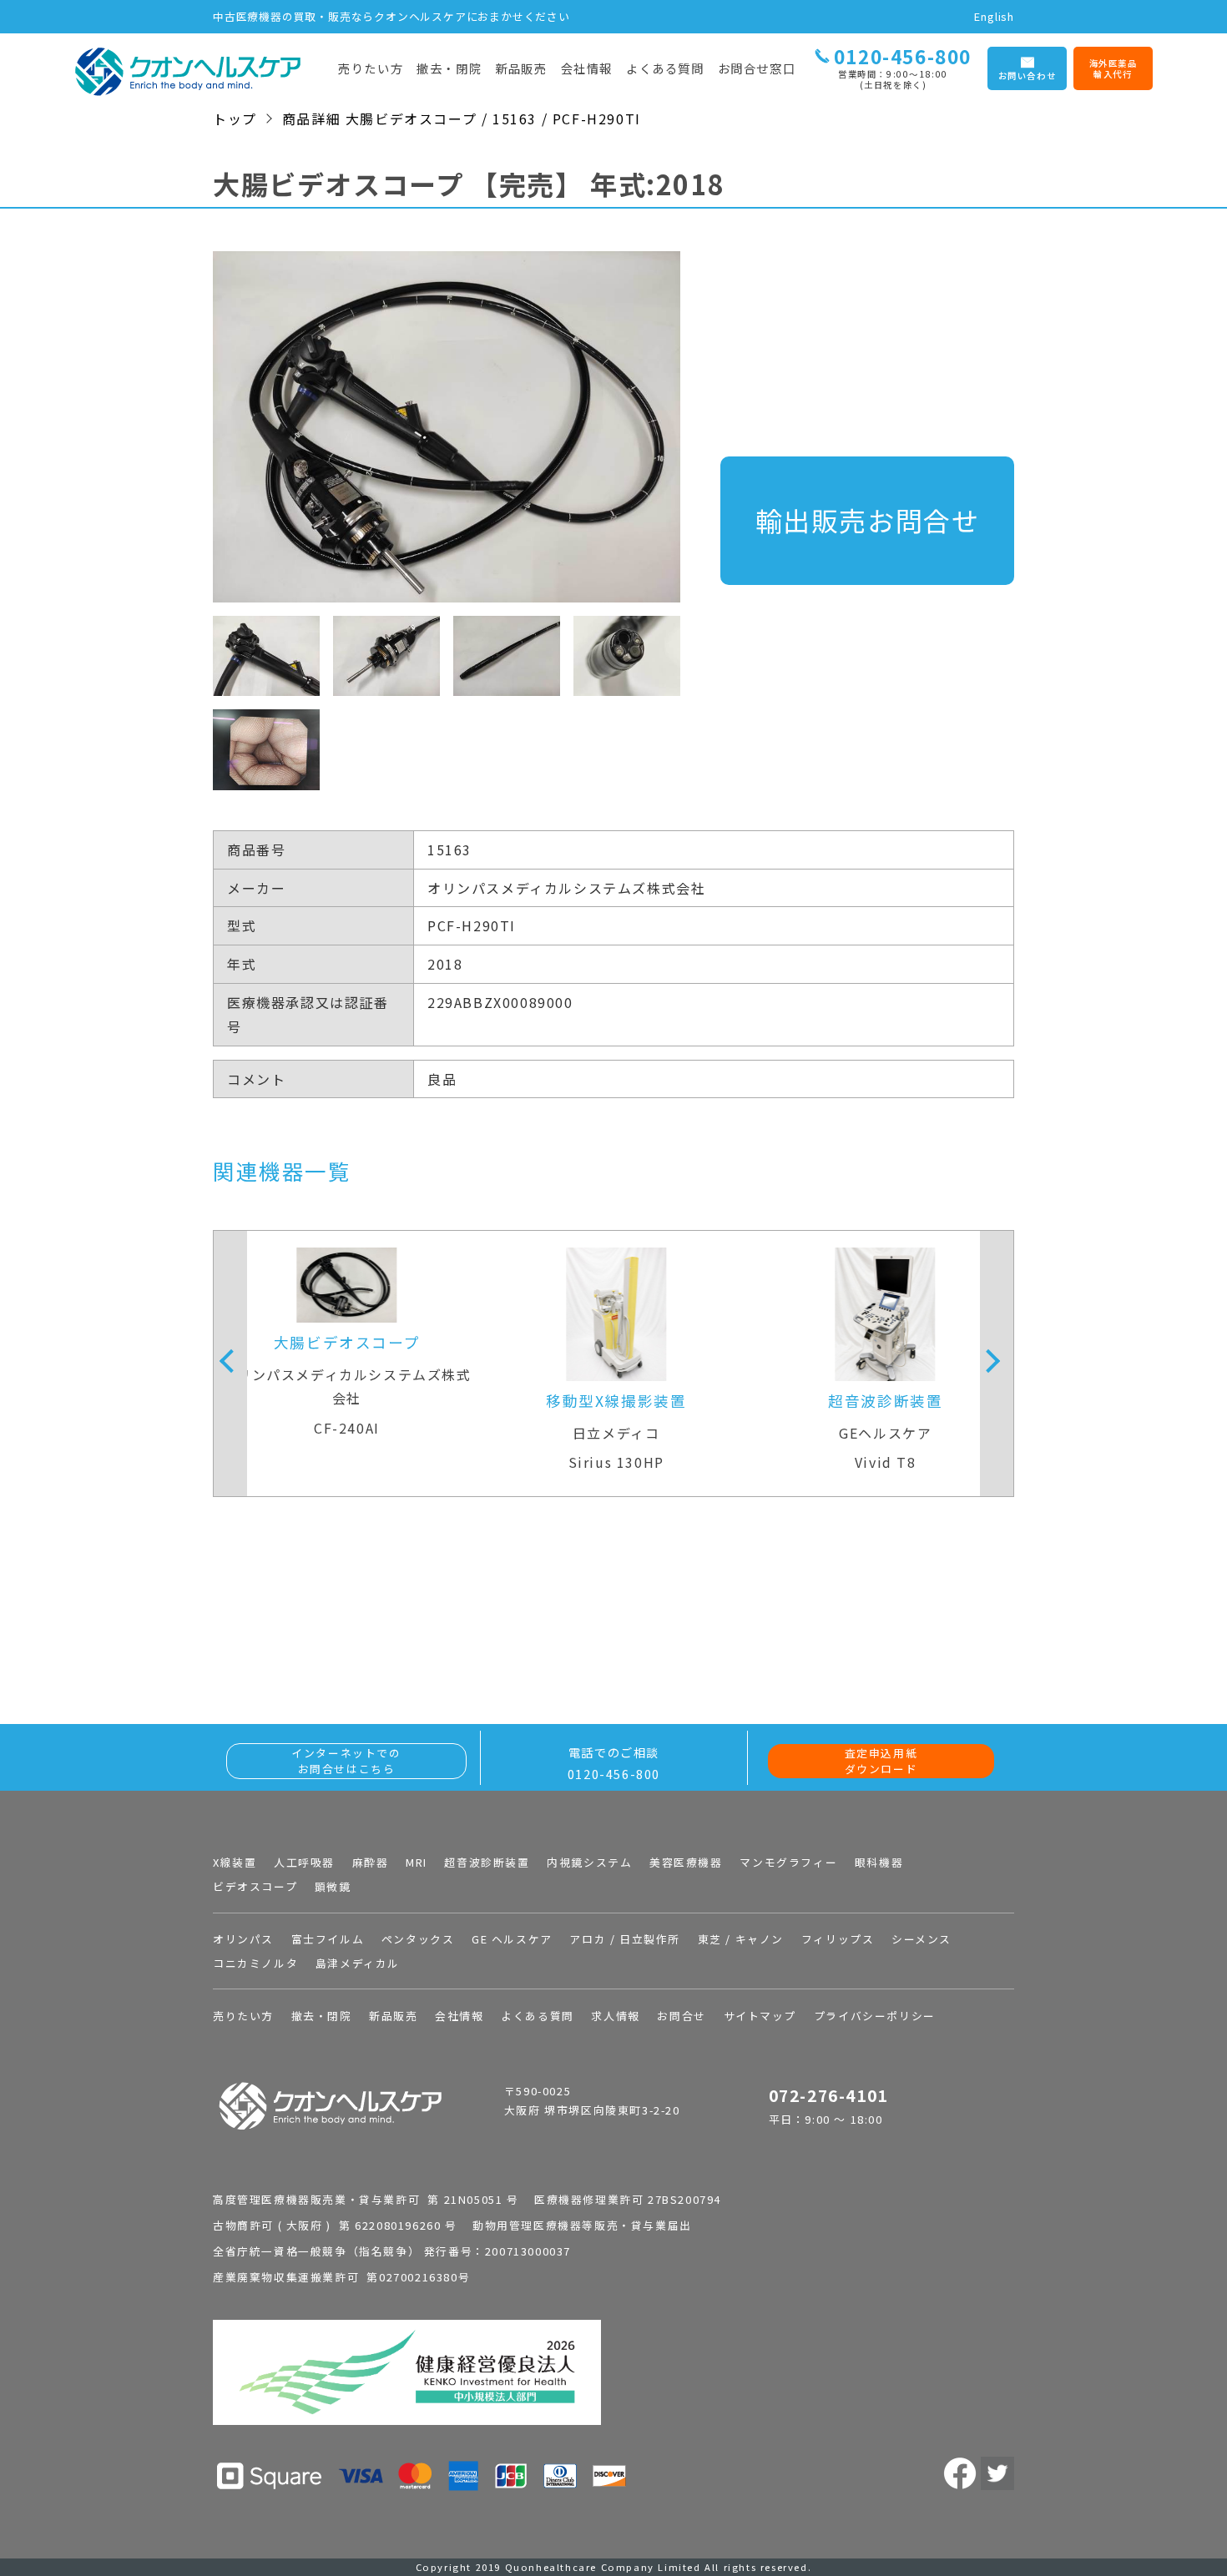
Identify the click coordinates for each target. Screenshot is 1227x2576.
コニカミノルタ (255, 1963)
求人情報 (615, 2016)
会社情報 (587, 68)
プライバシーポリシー (875, 2016)
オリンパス (243, 1939)
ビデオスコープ (255, 1886)
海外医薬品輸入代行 (1113, 69)
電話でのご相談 (614, 1763)
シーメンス (922, 1939)
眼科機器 (879, 1862)
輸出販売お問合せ (868, 520)
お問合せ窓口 (757, 68)
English (994, 16)
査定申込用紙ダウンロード (881, 1761)
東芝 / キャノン (741, 1939)
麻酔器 (371, 1862)
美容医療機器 (686, 1862)
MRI (417, 1862)
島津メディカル (358, 1963)
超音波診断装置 (487, 1862)
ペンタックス (418, 1939)
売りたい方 (371, 68)
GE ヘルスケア (512, 1939)
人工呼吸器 (304, 1862)
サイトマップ (760, 2016)
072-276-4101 (828, 2095)
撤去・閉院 (449, 68)
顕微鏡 (333, 1886)
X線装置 (235, 1862)
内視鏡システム (589, 1862)
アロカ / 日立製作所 (625, 1939)
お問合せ (681, 2016)
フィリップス (838, 1939)
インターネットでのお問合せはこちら (346, 1761)
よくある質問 (665, 68)
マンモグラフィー (788, 1862)
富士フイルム (328, 1939)
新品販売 (521, 68)
